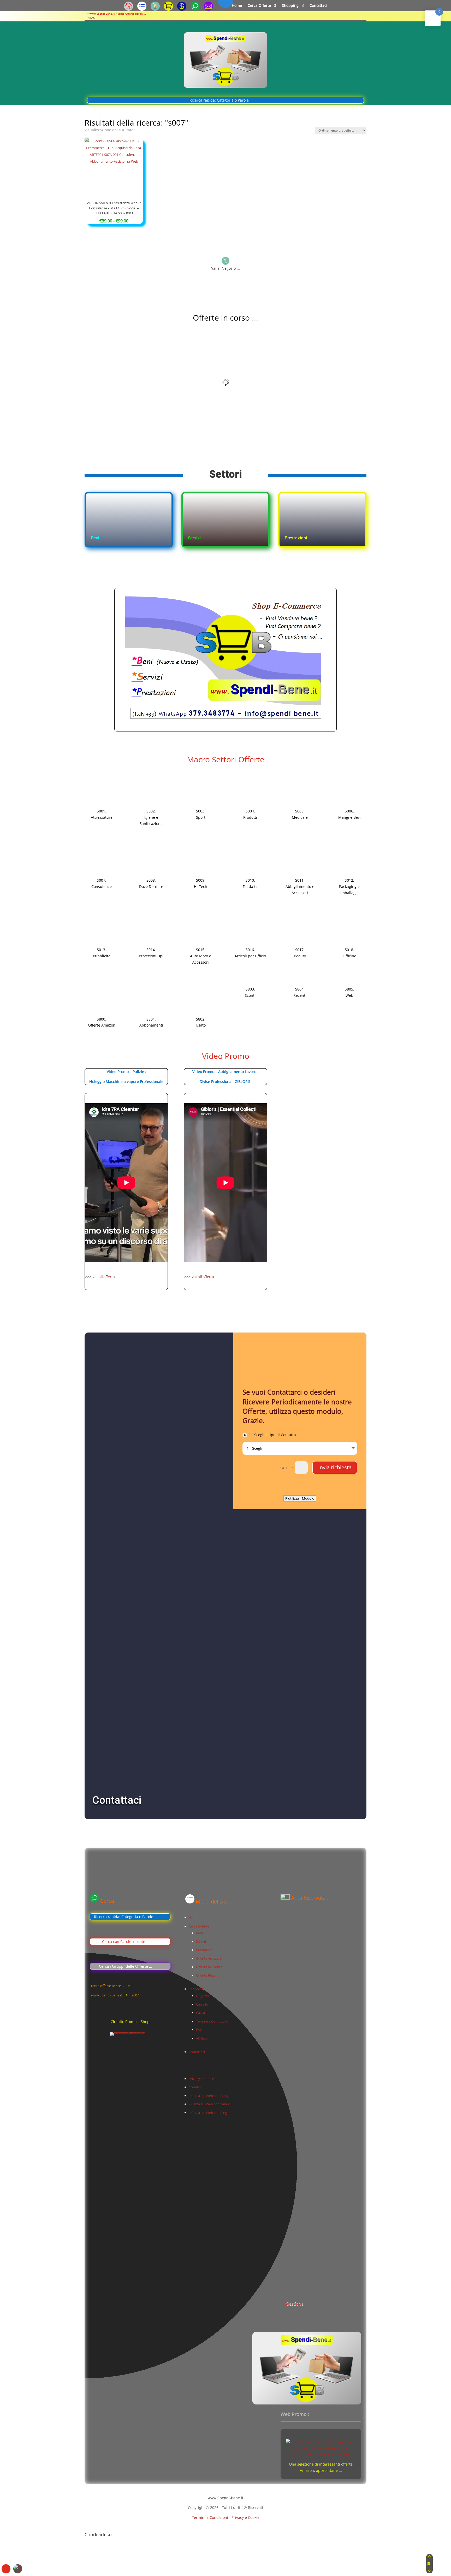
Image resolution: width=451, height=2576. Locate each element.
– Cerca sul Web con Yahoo (209, 2104)
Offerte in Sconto (209, 1967)
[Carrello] (168, 9)
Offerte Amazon (208, 1958)
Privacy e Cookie (201, 2079)
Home (237, 6)
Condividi (196, 2087)
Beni (199, 1933)
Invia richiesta (335, 1467)
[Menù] (142, 9)
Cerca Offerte (259, 6)
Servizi (201, 1941)
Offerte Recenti (208, 1975)
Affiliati (201, 2038)
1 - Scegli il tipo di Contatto (272, 1435)
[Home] (129, 9)
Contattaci (318, 6)
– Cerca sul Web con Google (210, 2096)
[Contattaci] (208, 9)
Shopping (290, 6)
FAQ (199, 2030)
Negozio (202, 1996)
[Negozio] (155, 9)
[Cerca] (195, 9)
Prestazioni (205, 1950)
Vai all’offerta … (106, 1277)
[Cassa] (182, 9)
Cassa (200, 2013)
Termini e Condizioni (212, 2021)
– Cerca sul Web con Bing (208, 2113)
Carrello (202, 2004)
